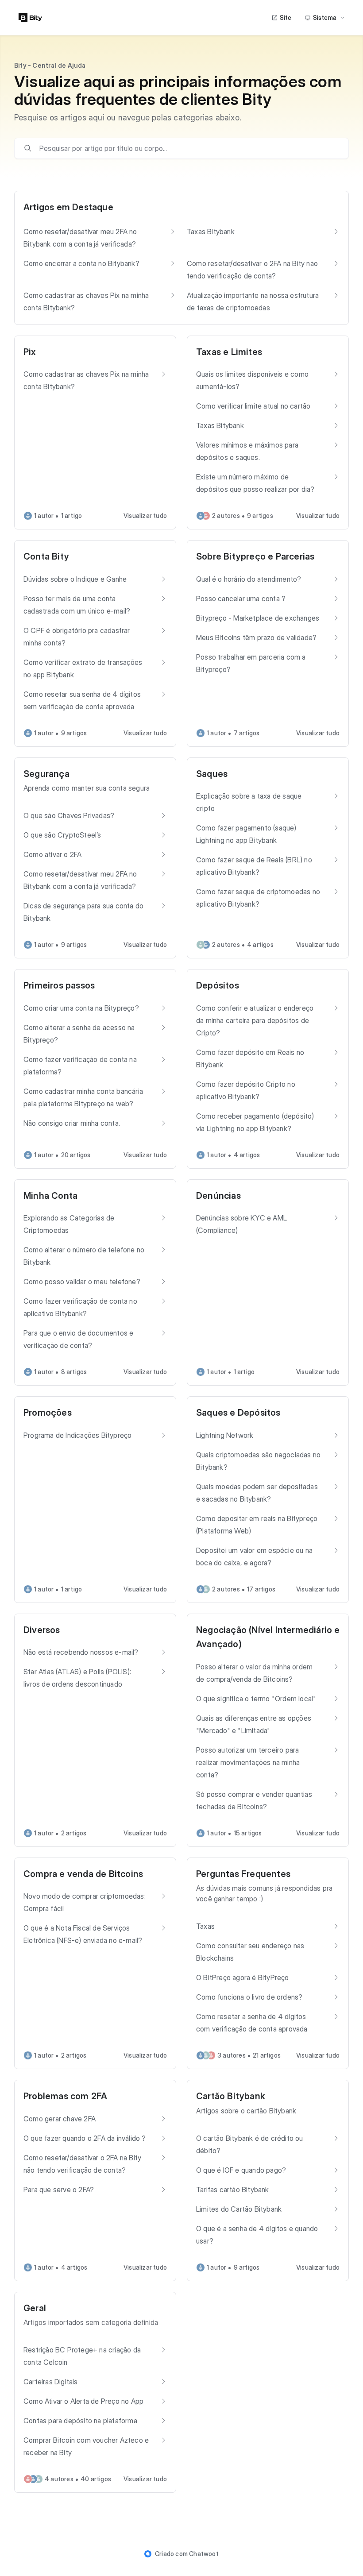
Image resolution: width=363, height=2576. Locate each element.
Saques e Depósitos (238, 1413)
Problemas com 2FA (65, 2096)
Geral (35, 2308)
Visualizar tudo (145, 516)
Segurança (46, 774)
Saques (212, 774)
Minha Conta (50, 1196)
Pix (30, 352)
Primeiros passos (59, 985)
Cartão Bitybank (231, 2096)
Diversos (42, 1630)
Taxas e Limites (229, 352)
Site (286, 17)
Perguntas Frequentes (243, 1874)
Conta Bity (46, 556)
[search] (188, 148)
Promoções (48, 1413)
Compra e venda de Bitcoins (83, 1874)
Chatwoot (204, 2554)
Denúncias (218, 1196)
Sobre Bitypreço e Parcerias (255, 556)
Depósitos (218, 985)
